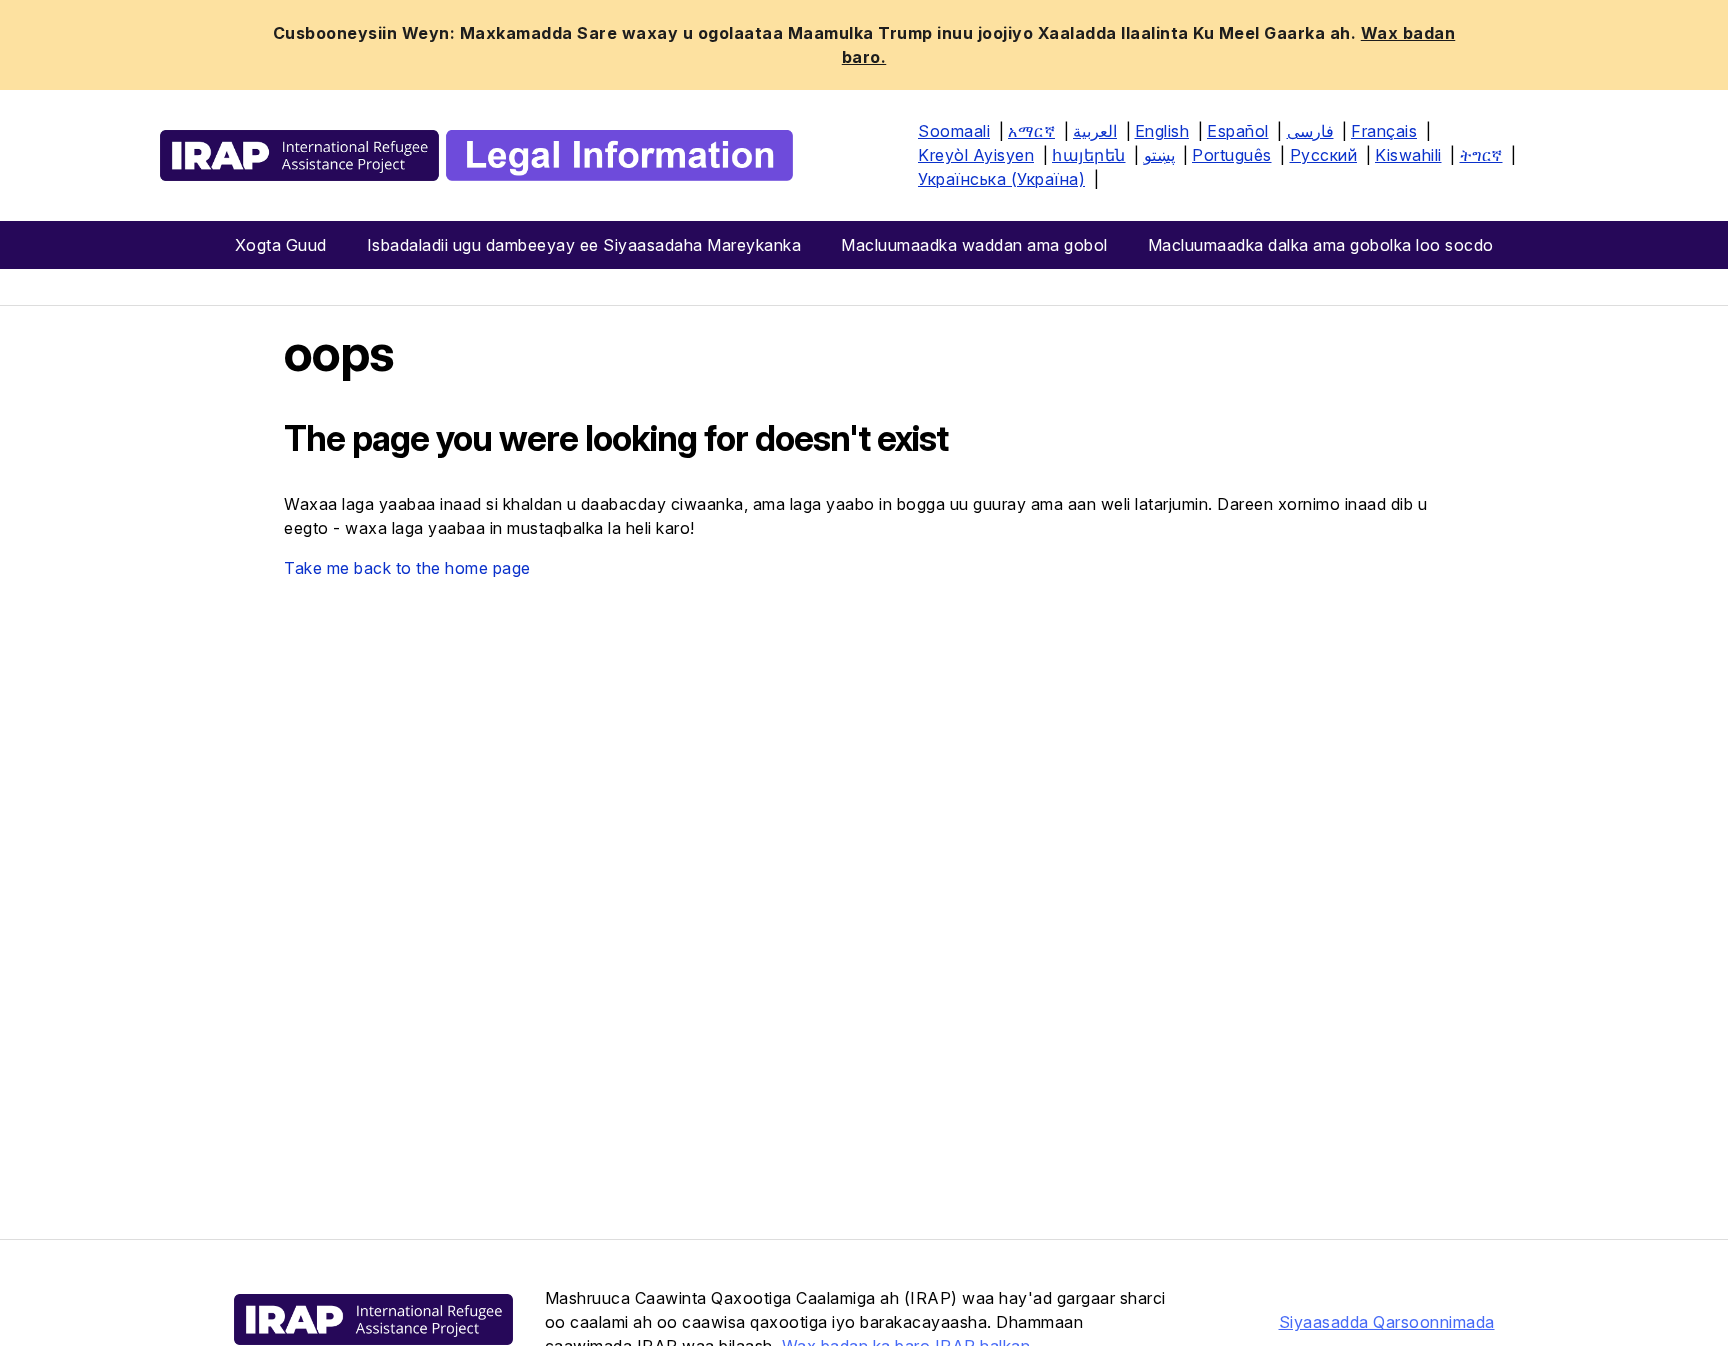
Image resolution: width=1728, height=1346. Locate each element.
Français (1384, 131)
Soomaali (954, 131)
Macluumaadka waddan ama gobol (974, 245)
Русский (1324, 155)
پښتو (1159, 155)
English (1162, 131)
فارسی (1310, 131)
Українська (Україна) (1001, 179)
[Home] (476, 155)
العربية (1095, 131)
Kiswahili (1408, 155)
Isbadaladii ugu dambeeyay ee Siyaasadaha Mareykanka (584, 245)
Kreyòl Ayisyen (976, 155)
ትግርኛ (1481, 155)
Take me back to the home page (407, 568)
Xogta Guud (281, 245)
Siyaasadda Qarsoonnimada (1387, 1322)
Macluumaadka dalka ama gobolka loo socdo (1321, 245)
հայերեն (1089, 155)
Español (1238, 131)
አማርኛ (1031, 131)
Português (1232, 155)
